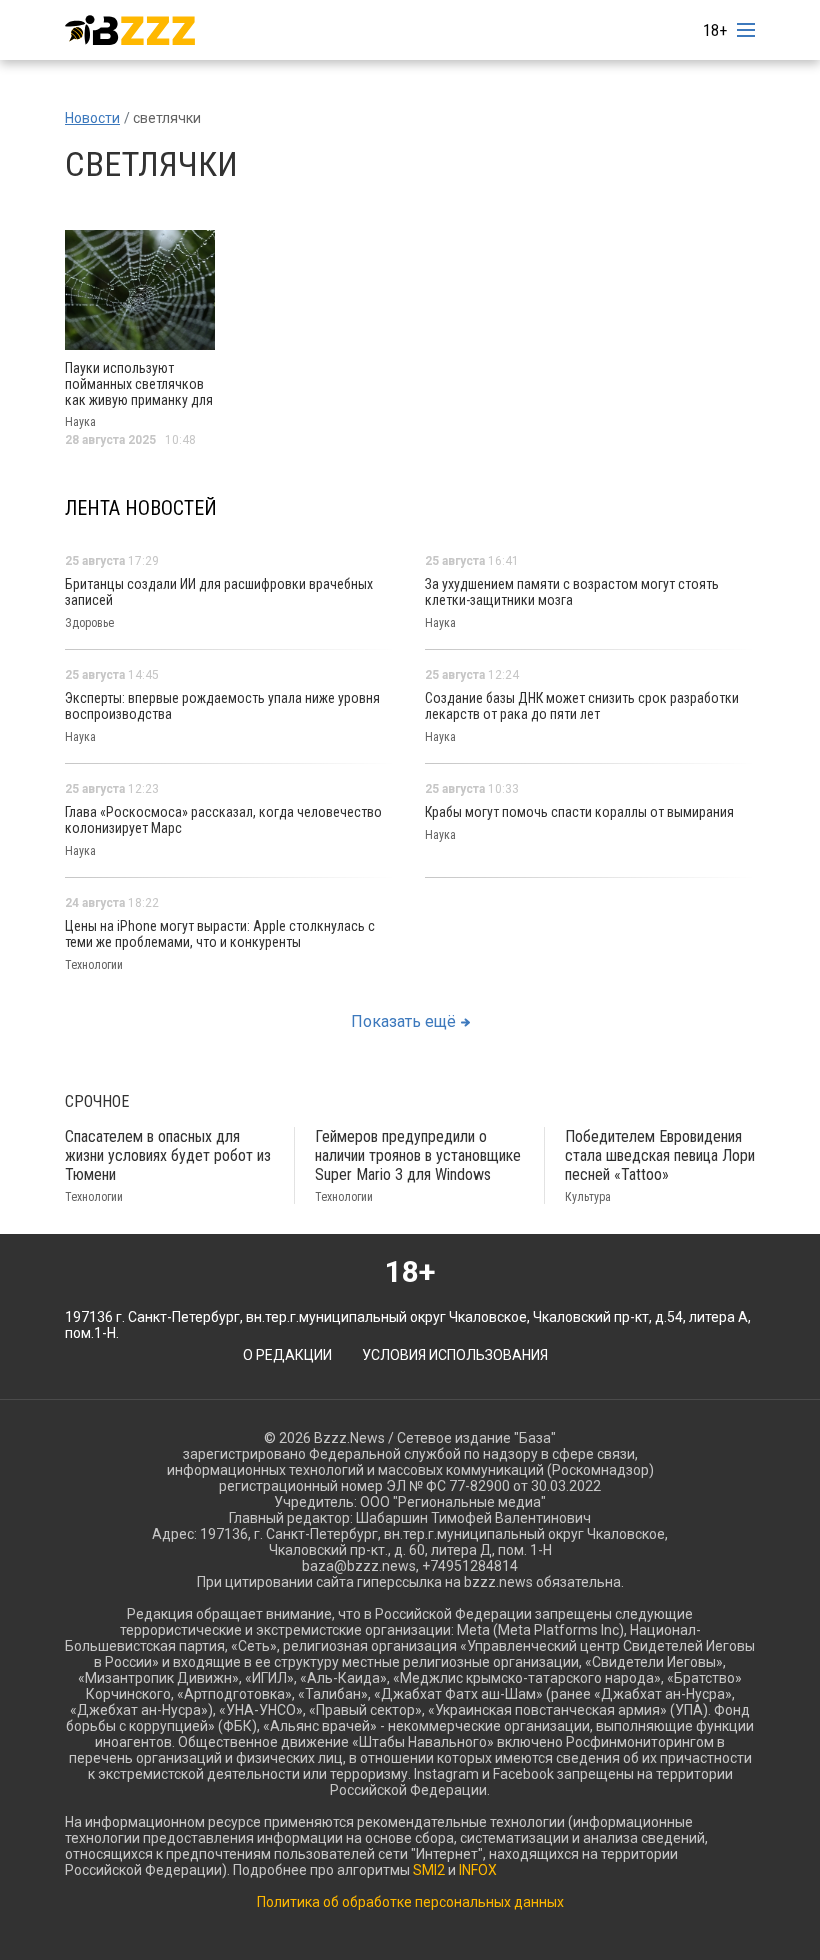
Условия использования (455, 1355)
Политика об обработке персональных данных (410, 1902)
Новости (92, 118)
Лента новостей (141, 508)
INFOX (478, 1870)
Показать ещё (403, 1021)
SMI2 (429, 1870)
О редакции (287, 1355)
